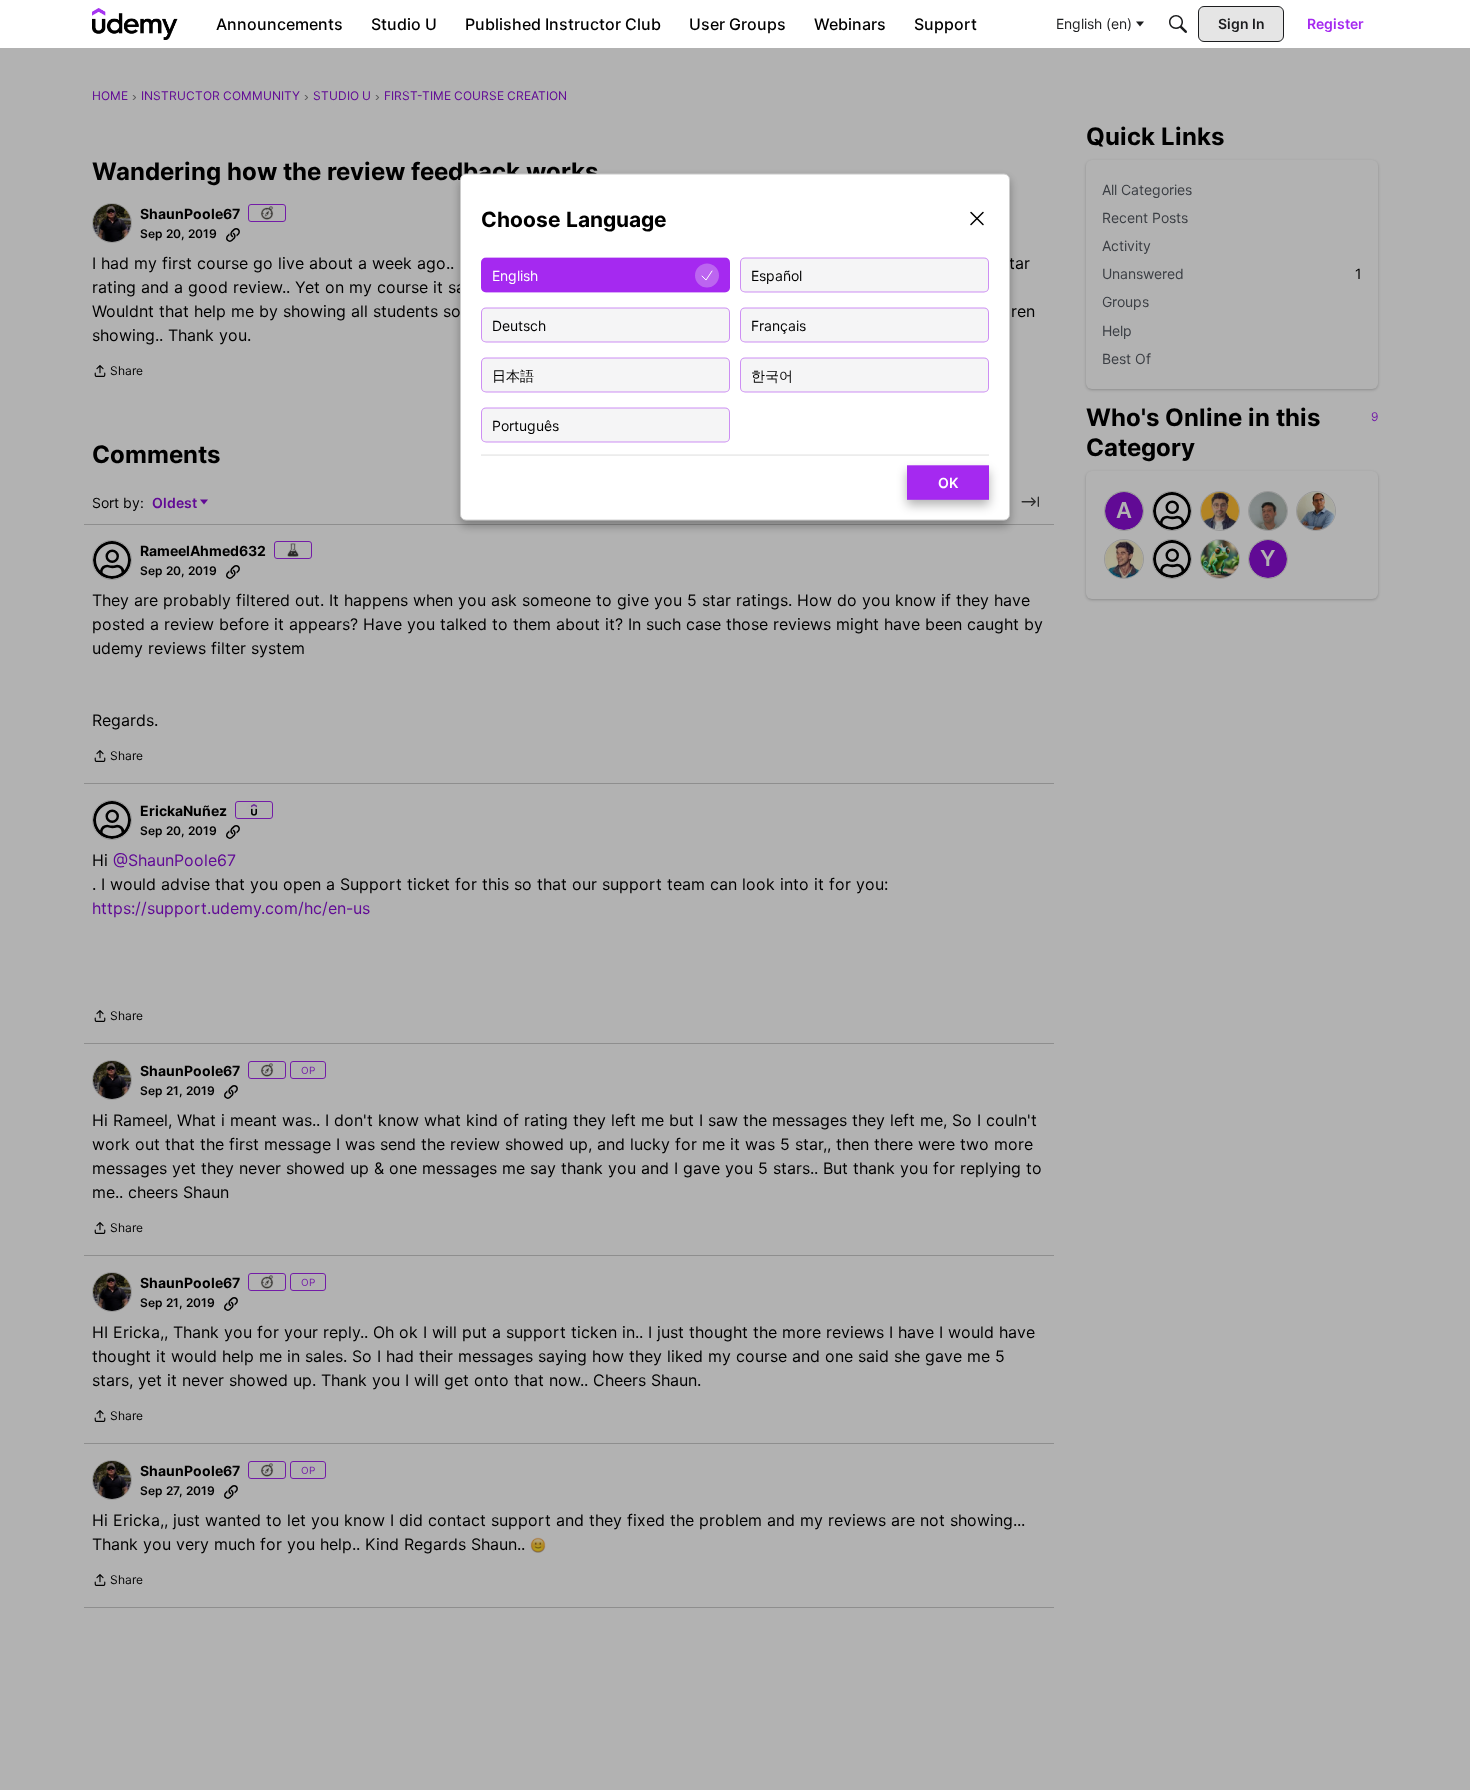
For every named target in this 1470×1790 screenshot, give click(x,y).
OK (948, 482)
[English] (135, 24)
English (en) (1094, 23)
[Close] (977, 220)
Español (776, 274)
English (515, 274)
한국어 (772, 374)
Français (778, 324)
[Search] (1178, 24)
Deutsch (519, 324)
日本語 (513, 374)
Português (525, 424)
